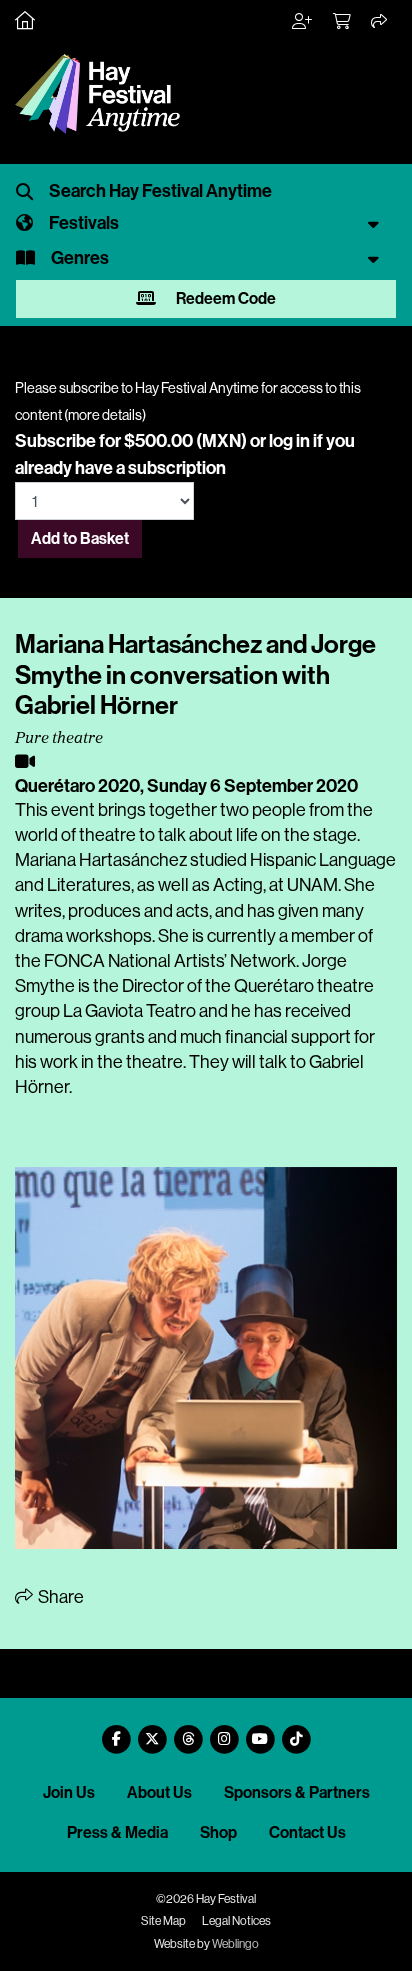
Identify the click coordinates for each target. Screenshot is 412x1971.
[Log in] (303, 22)
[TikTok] (296, 1731)
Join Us (69, 1792)
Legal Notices (236, 1921)
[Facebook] (116, 1731)
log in (289, 441)
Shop (218, 1832)
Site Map (163, 1921)
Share (59, 1597)
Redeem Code (224, 298)
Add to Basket (80, 538)
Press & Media (117, 1832)
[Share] (380, 22)
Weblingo (235, 1944)
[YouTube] (260, 1731)
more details (105, 415)
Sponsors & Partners (297, 1792)
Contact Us (307, 1832)
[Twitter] (152, 1731)
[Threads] (188, 1731)
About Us (159, 1792)
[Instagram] (224, 1731)
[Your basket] (343, 22)
